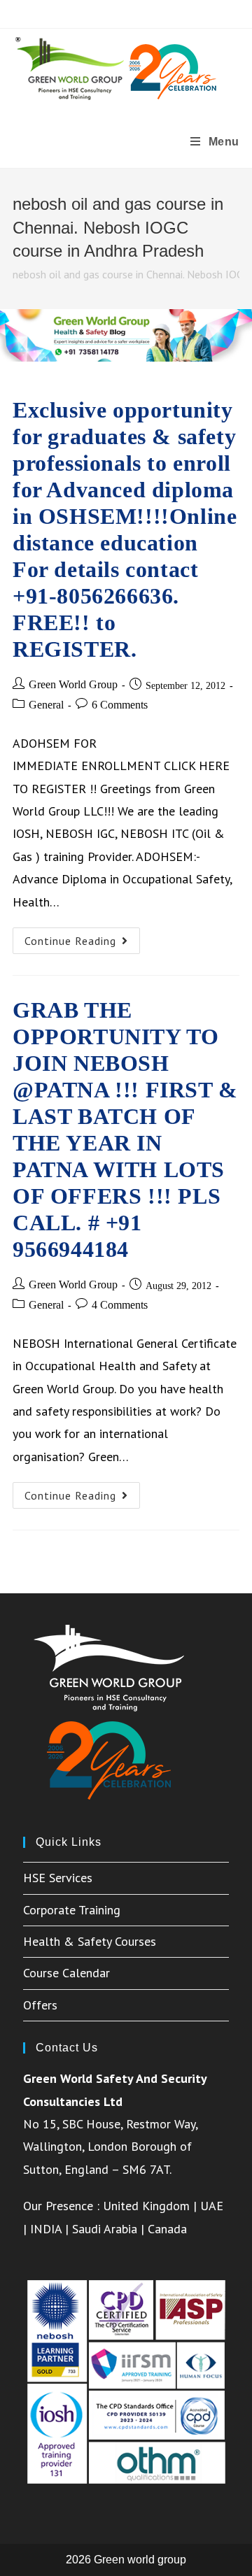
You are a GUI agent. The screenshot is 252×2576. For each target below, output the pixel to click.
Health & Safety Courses (90, 1941)
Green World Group (73, 684)
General (46, 705)
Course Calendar (66, 1973)
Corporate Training (72, 1910)
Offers (40, 2005)
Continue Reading (82, 944)
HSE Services (58, 1878)
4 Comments (120, 1305)
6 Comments (120, 705)
